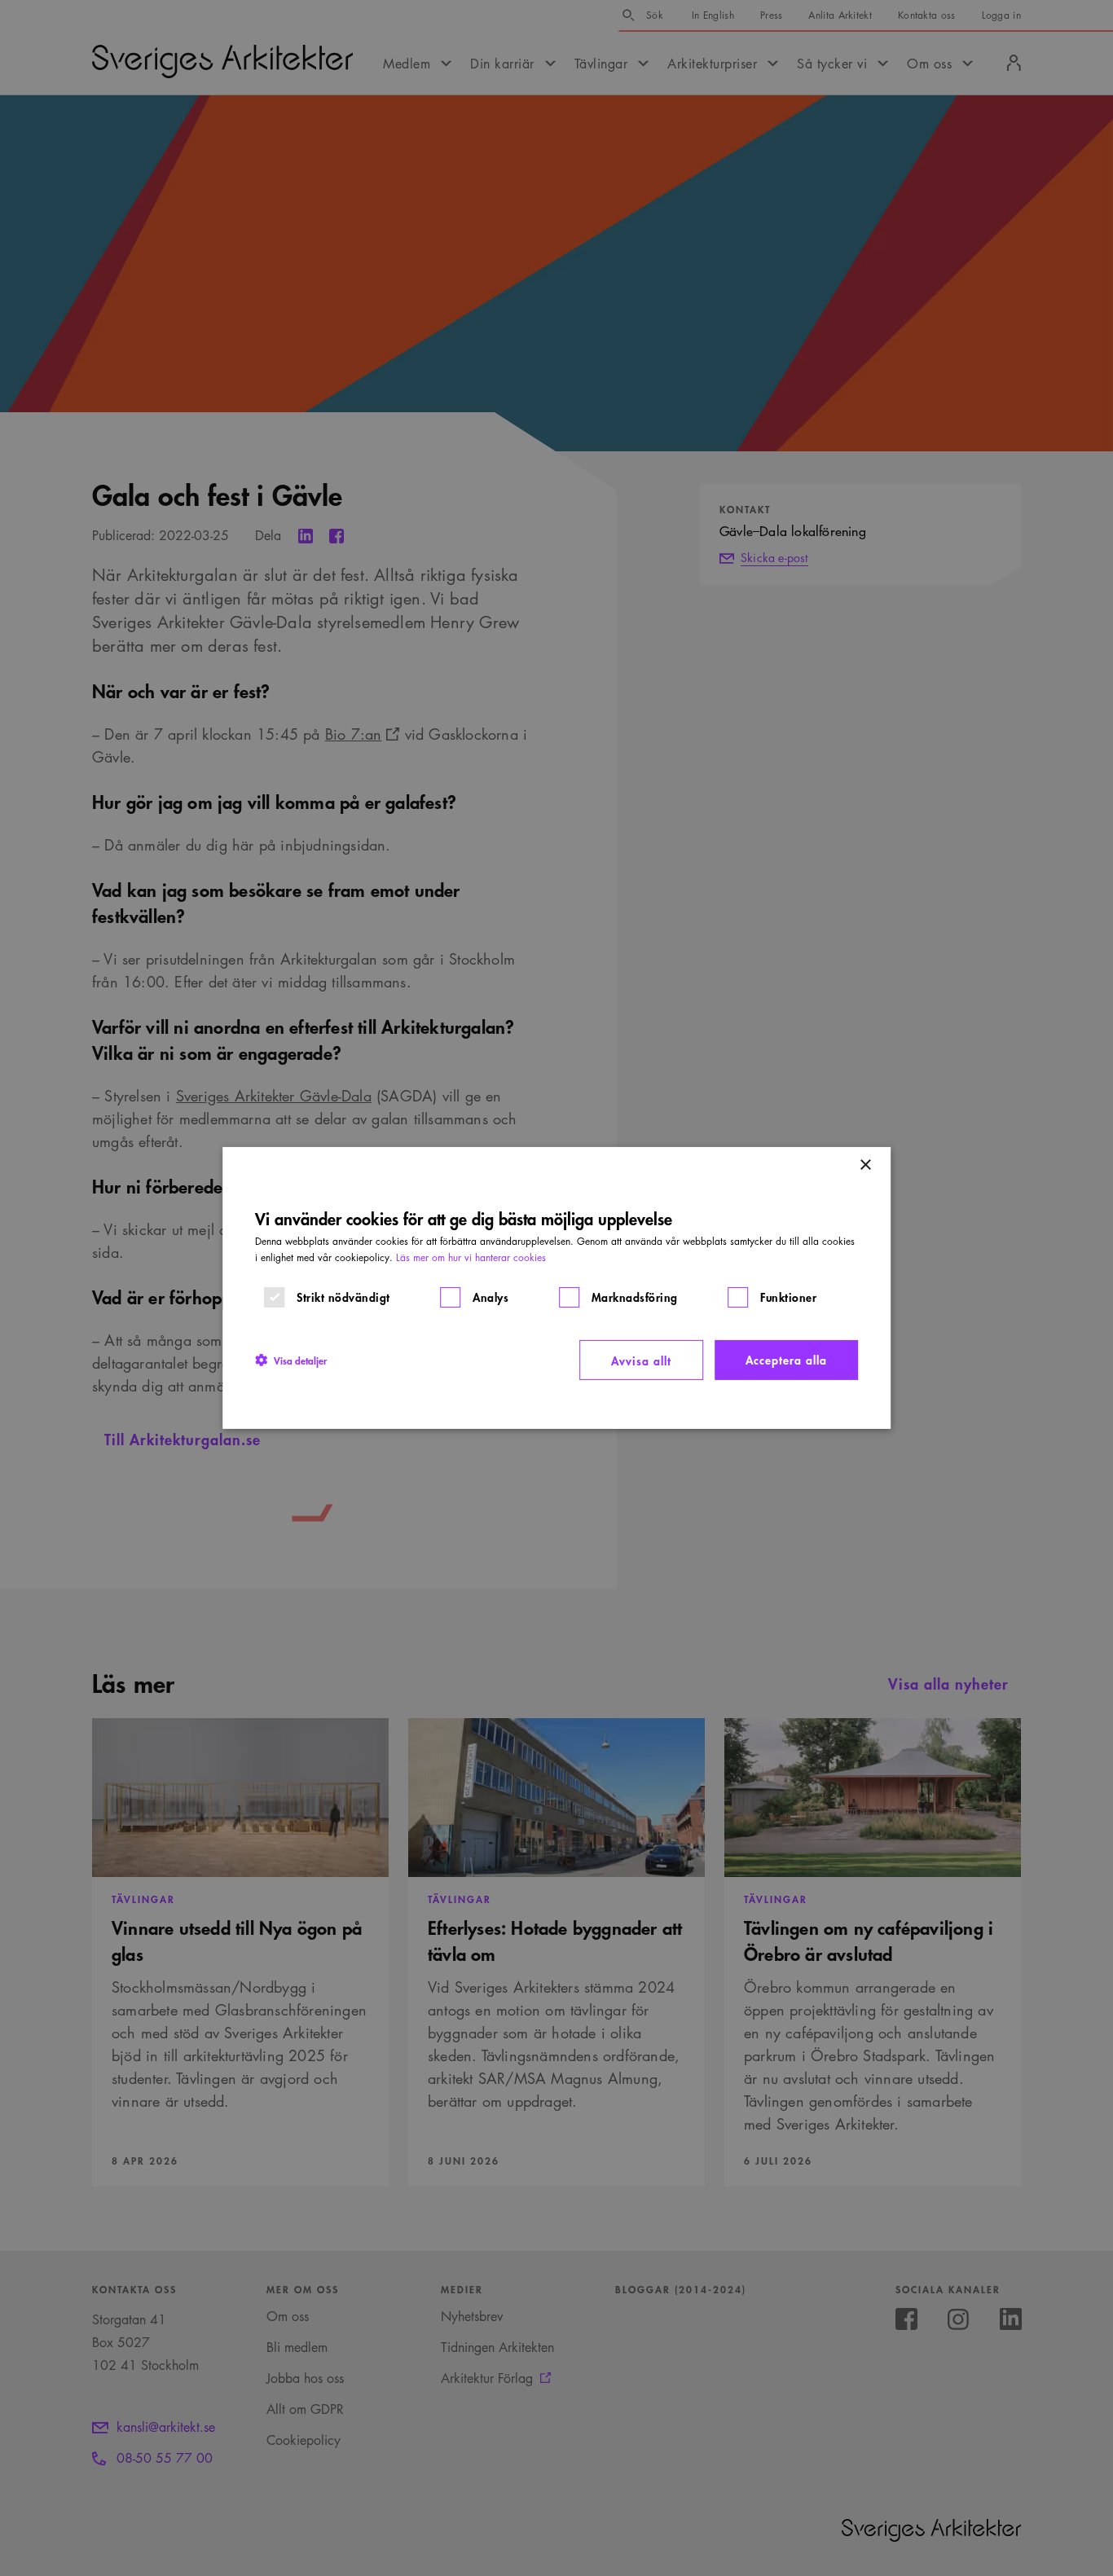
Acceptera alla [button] (786, 1359)
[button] (291, 1360)
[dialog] (556, 1288)
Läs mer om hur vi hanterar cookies (471, 1257)
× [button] (865, 1165)
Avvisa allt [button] (641, 1360)
